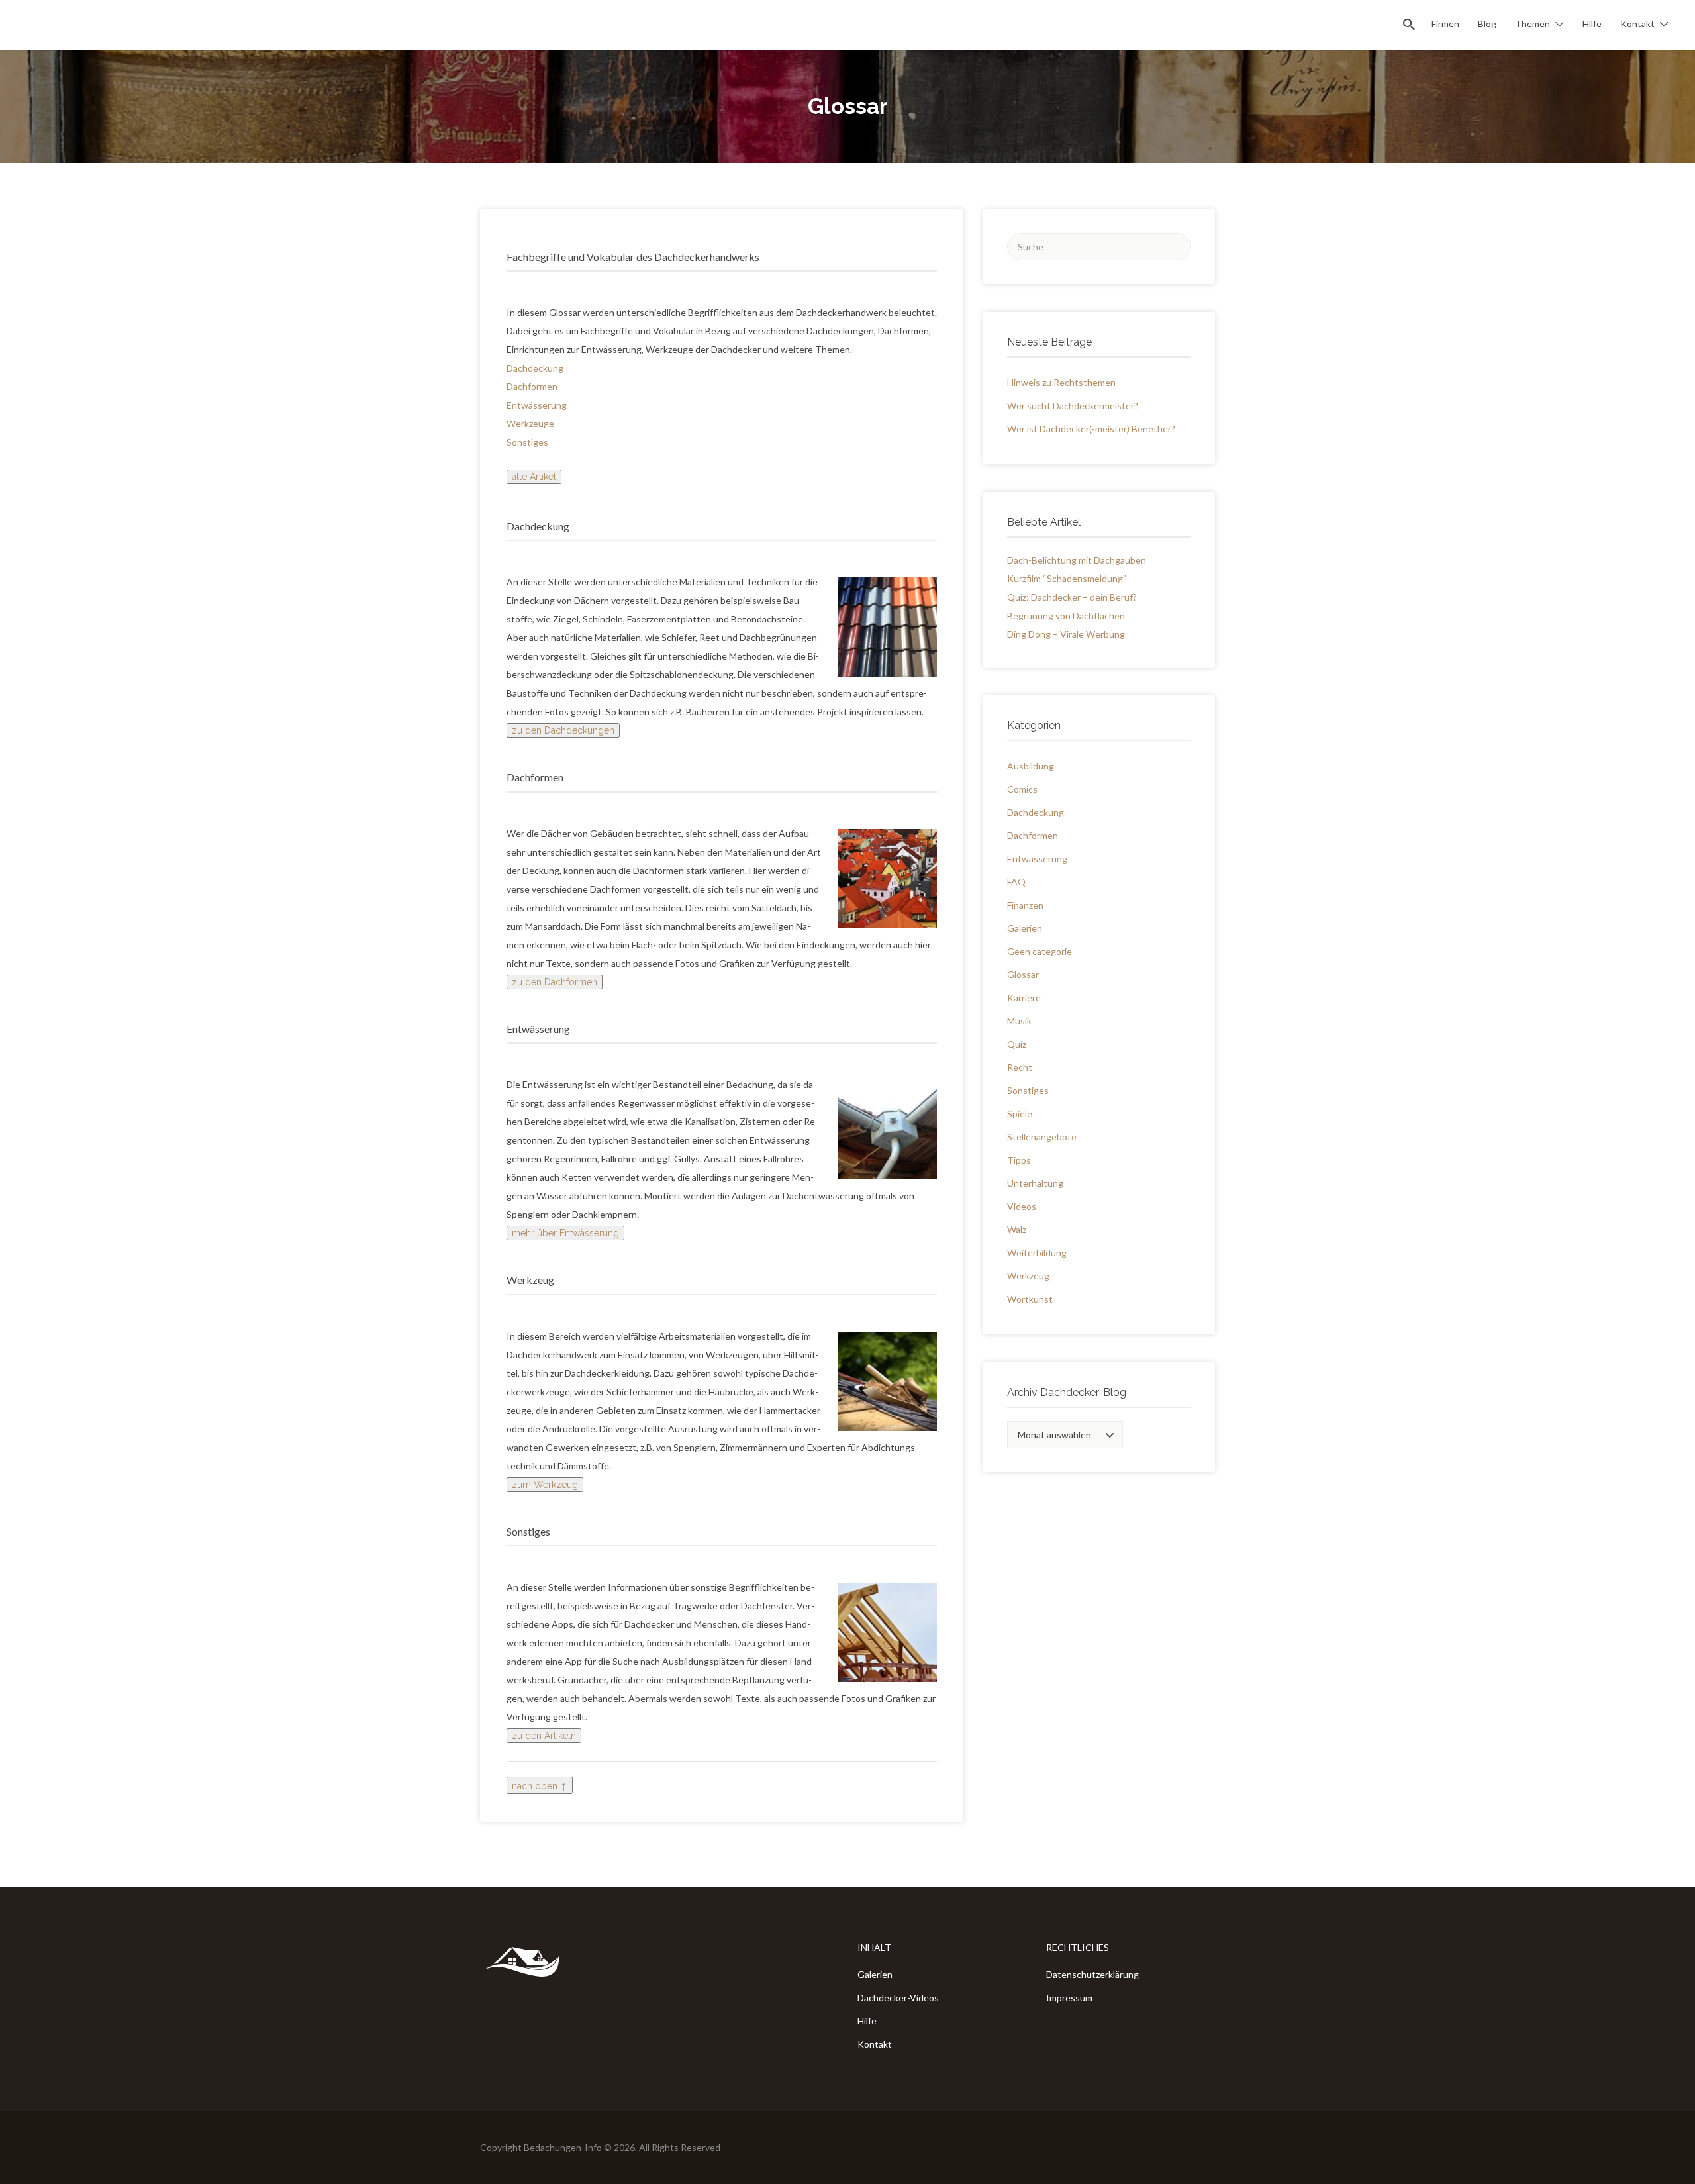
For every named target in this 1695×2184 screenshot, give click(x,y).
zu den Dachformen (555, 982)
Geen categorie (1040, 951)
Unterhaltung (1035, 1183)
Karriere (1024, 998)
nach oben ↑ (540, 1786)
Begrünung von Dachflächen (1066, 616)
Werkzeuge (530, 423)
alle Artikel (534, 477)
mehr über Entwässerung (565, 1233)
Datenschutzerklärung (1092, 1974)
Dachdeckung (535, 368)
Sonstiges (527, 442)
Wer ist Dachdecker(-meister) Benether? (1091, 429)
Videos (1022, 1206)
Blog (1487, 24)
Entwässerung (537, 405)
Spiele (1020, 1114)
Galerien (1025, 928)
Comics (1022, 789)
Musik (1019, 1021)
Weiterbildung (1037, 1253)
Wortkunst (1030, 1299)
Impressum (1069, 1998)
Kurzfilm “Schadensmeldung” (1067, 578)
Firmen (1445, 24)
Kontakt (1637, 24)
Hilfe (1592, 24)
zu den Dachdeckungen (563, 730)
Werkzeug (1028, 1276)
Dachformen (532, 386)
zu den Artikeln (544, 1736)
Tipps (1019, 1160)
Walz (1017, 1229)
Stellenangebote (1042, 1137)
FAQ (1016, 882)
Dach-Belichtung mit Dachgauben (1077, 560)
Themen (1532, 24)
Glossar (1023, 974)
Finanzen (1025, 905)
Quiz (1017, 1044)
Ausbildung (1031, 766)
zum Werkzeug (545, 1485)
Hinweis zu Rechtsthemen (1061, 382)
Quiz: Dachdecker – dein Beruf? (1072, 597)
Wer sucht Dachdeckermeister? (1073, 406)
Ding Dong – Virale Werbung (1066, 634)
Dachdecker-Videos (898, 1998)
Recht (1020, 1067)
